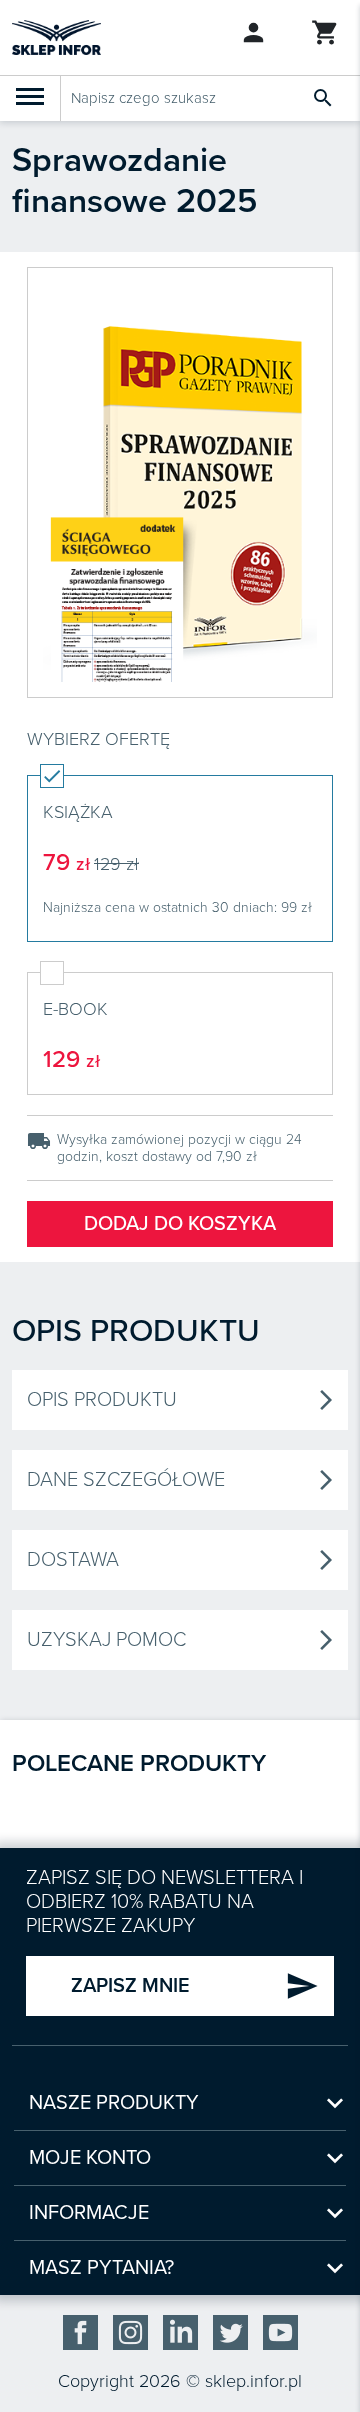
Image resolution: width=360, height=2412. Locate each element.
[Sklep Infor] (56, 36)
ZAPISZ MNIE (195, 1986)
